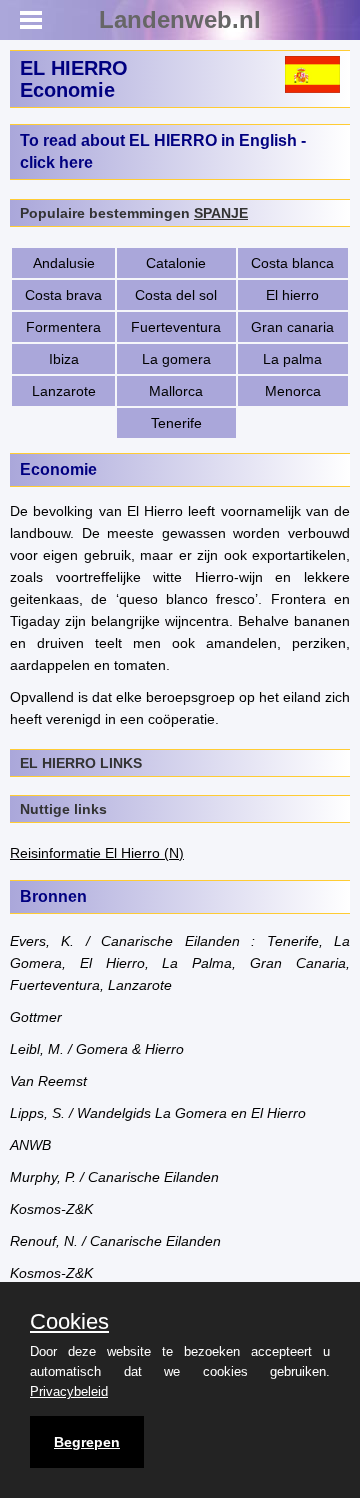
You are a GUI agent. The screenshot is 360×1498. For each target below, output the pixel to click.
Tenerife (176, 423)
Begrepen (87, 1442)
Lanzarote (64, 391)
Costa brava (63, 295)
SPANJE (221, 213)
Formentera (63, 327)
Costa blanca (292, 263)
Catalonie (176, 263)
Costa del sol (176, 295)
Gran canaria (292, 327)
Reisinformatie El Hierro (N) (97, 853)
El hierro (292, 295)
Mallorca (176, 391)
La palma (292, 359)
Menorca (293, 391)
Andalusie (64, 263)
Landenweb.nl (180, 19)
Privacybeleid (69, 1391)
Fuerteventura (176, 327)
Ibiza (64, 359)
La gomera (176, 359)
